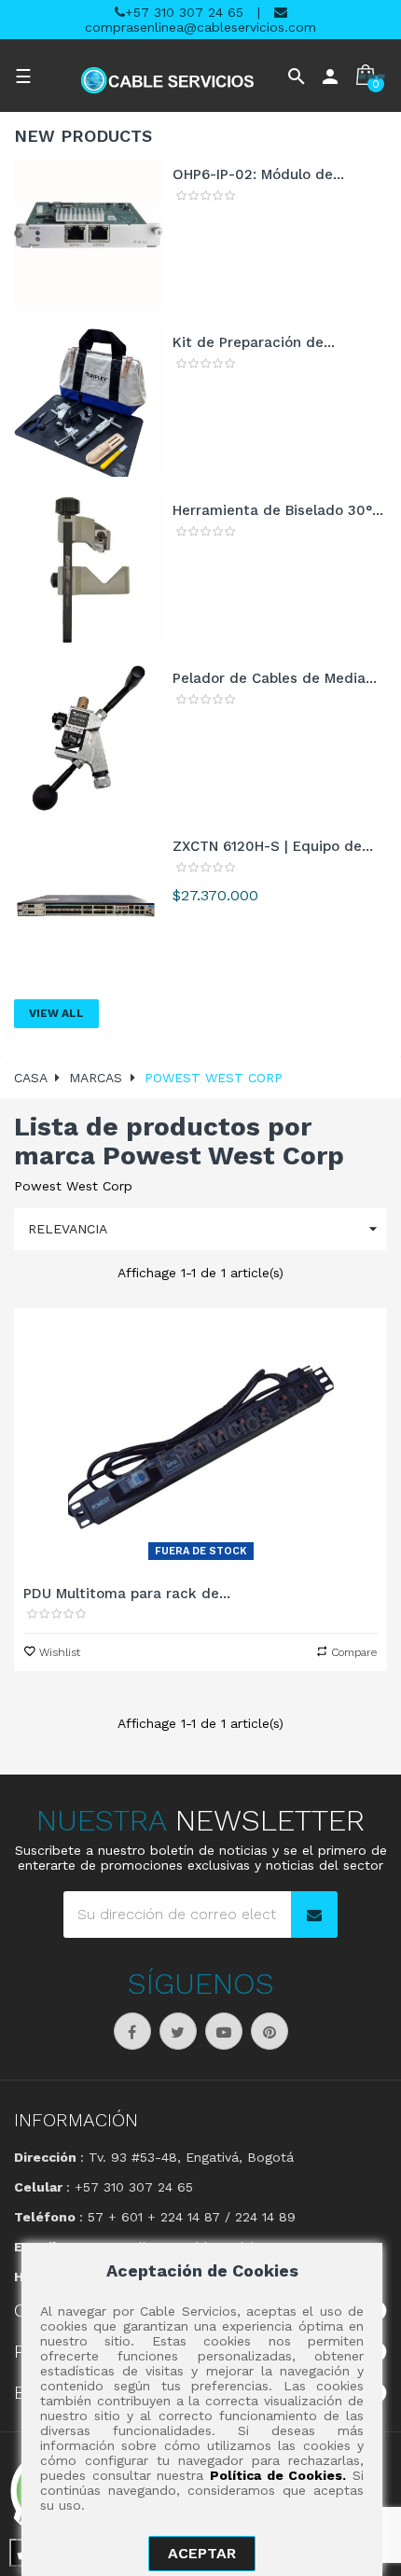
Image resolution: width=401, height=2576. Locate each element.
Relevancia (205, 1229)
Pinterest (270, 2031)
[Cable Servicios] (167, 80)
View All (56, 1013)
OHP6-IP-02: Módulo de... (258, 174)
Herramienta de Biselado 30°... (278, 510)
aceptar (202, 2553)
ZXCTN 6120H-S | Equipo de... (273, 846)
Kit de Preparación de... (254, 342)
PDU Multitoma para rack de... (127, 1594)
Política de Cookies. (278, 2475)
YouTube (224, 2031)
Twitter (178, 2031)
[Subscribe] (314, 1915)
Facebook (132, 2031)
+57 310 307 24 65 (184, 12)
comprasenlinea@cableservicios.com (200, 27)
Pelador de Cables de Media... (275, 678)
